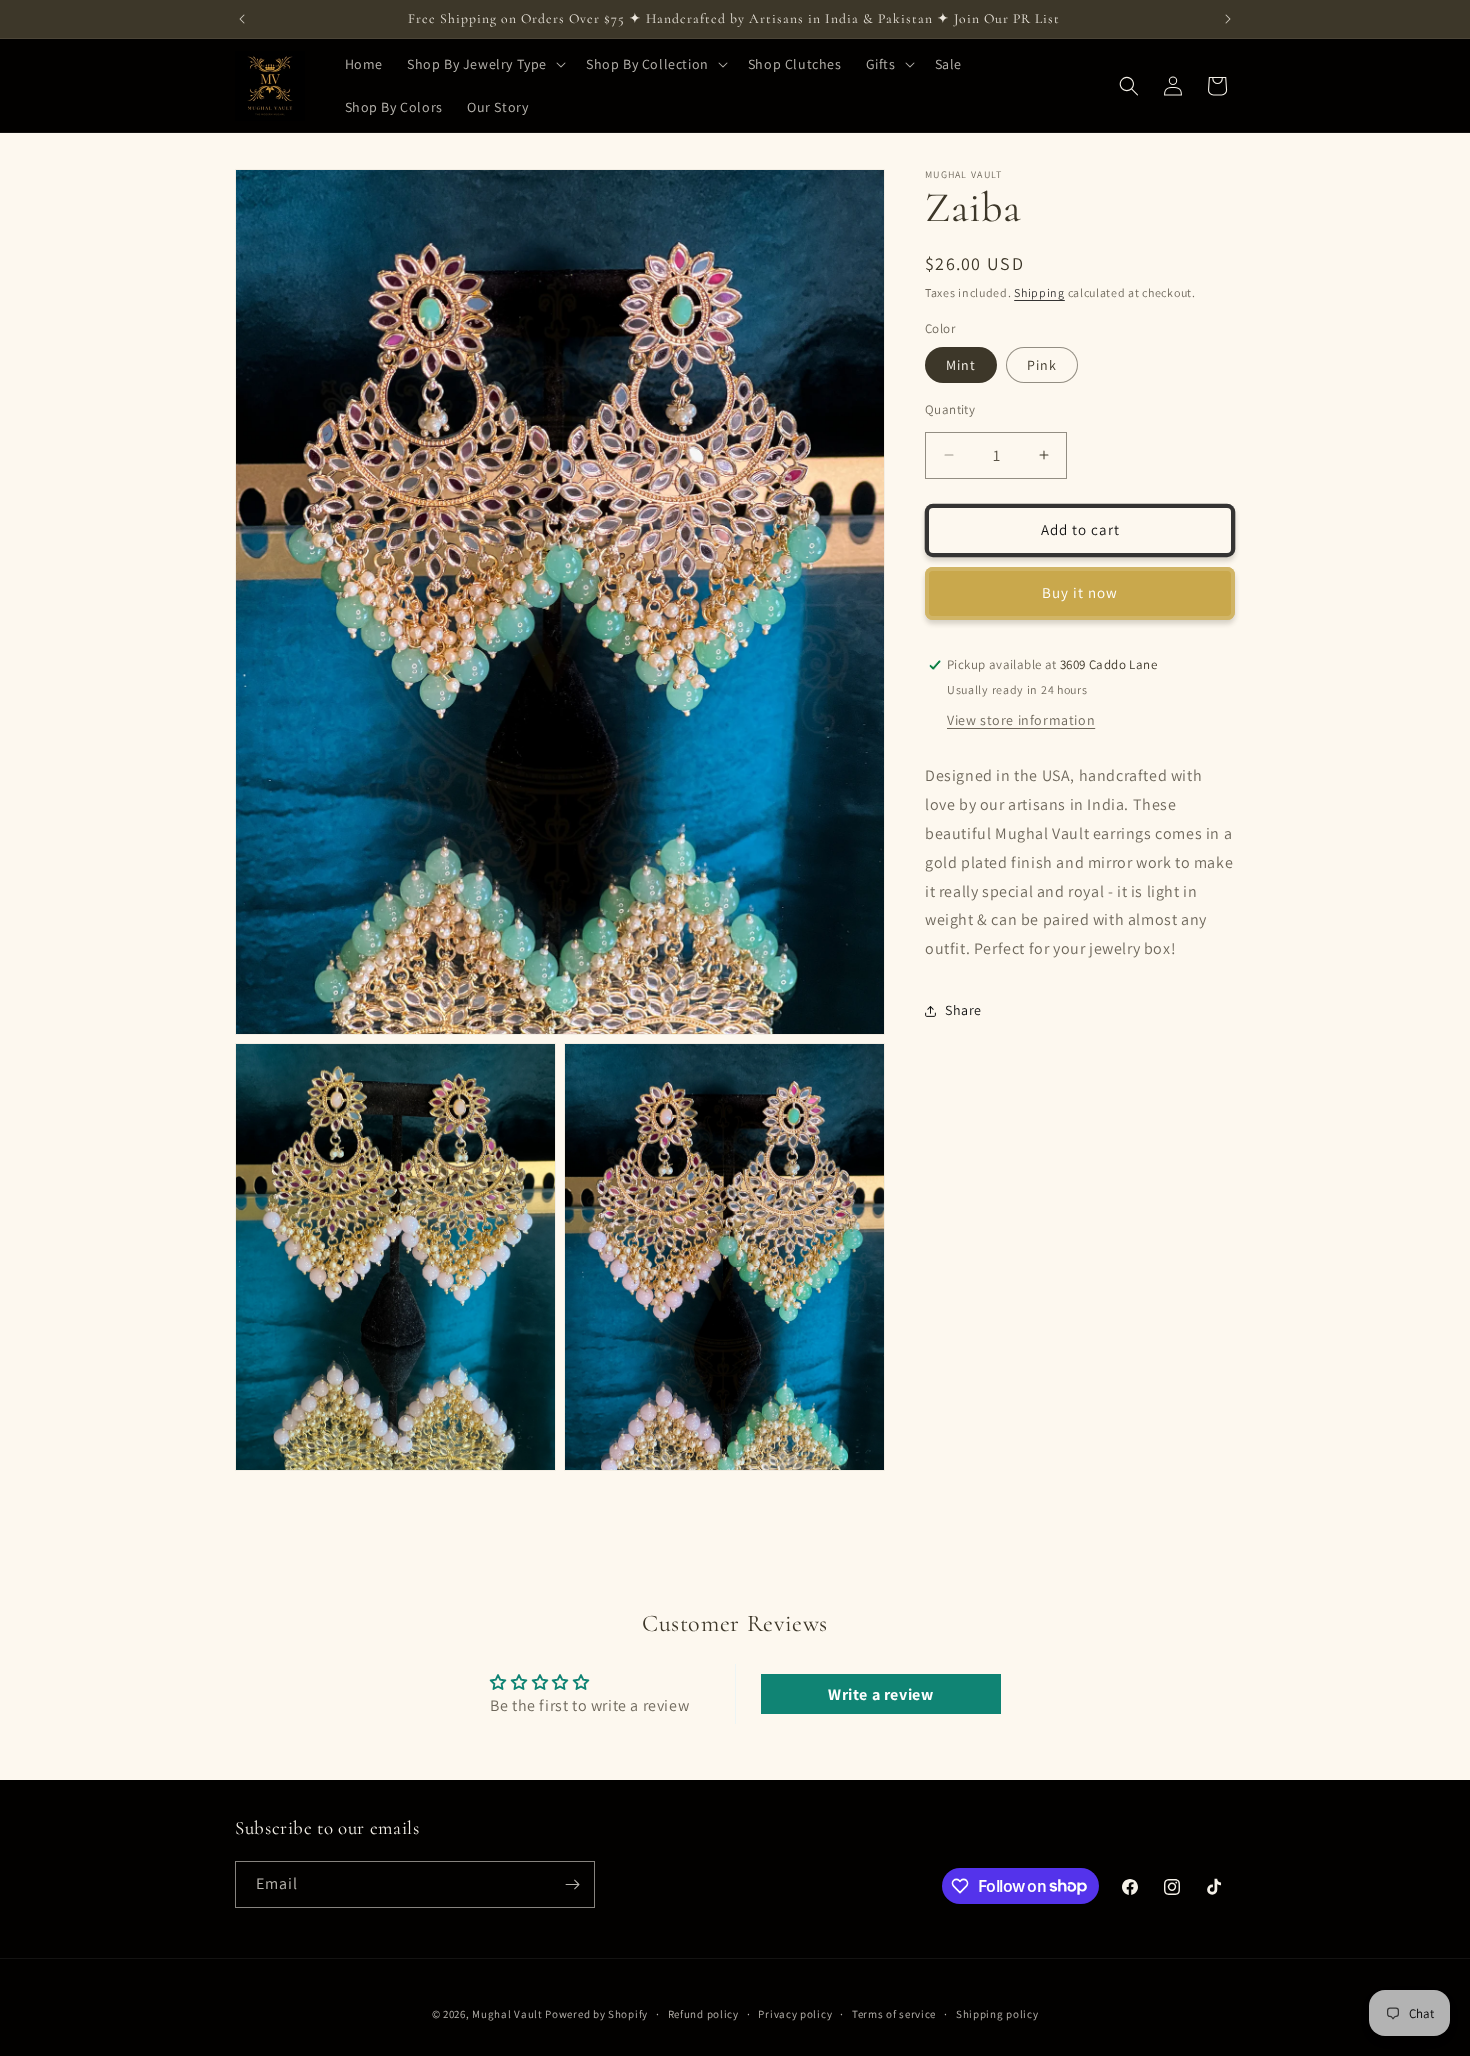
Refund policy (703, 2013)
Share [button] (963, 1011)
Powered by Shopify (596, 2014)
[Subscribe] (572, 1884)
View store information (1021, 721)
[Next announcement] (1228, 19)
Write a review (880, 1693)
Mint (961, 365)
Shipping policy (997, 2013)
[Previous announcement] (242, 19)
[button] (484, 64)
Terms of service (894, 2013)
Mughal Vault (507, 2014)
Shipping (1039, 292)
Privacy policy (795, 2013)
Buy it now (1080, 592)
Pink (1042, 365)
